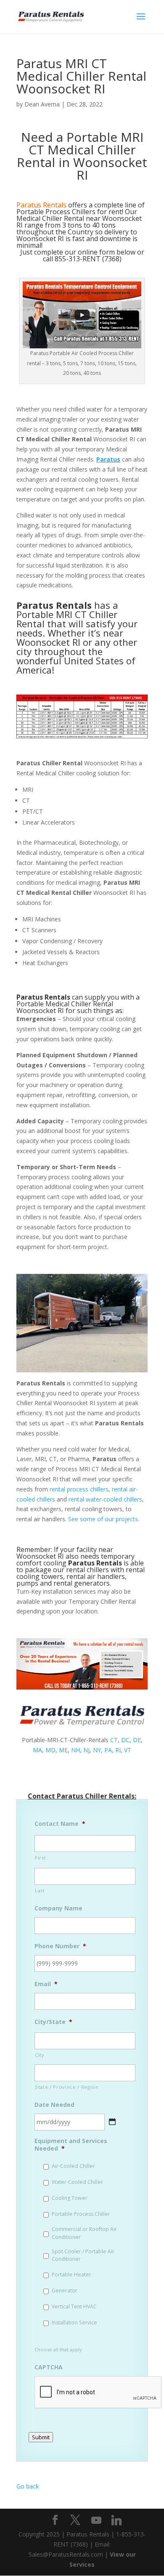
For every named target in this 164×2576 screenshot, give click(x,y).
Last (40, 1890)
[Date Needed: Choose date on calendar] (112, 2122)
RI (118, 1750)
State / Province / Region (67, 2087)
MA (37, 1750)
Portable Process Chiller (81, 2214)
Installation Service (74, 2323)
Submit (41, 2437)
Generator (65, 2291)
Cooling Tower (70, 2198)
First (40, 1858)
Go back (28, 2486)
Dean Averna (42, 104)
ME (63, 1750)
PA (108, 1750)
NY (97, 1750)
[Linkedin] (116, 2520)
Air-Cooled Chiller (73, 2166)
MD (50, 1750)
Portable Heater (71, 2275)
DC (125, 1740)
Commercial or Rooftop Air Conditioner (84, 2233)
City (40, 2055)
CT (114, 1740)
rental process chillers (79, 1489)
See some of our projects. (104, 1519)
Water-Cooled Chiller (77, 2182)
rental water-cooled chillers (105, 1499)
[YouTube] (96, 2520)
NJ (86, 1750)
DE (137, 1740)
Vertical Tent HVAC (74, 2307)
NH (75, 1750)
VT (128, 1750)
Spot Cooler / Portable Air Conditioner (83, 2255)
